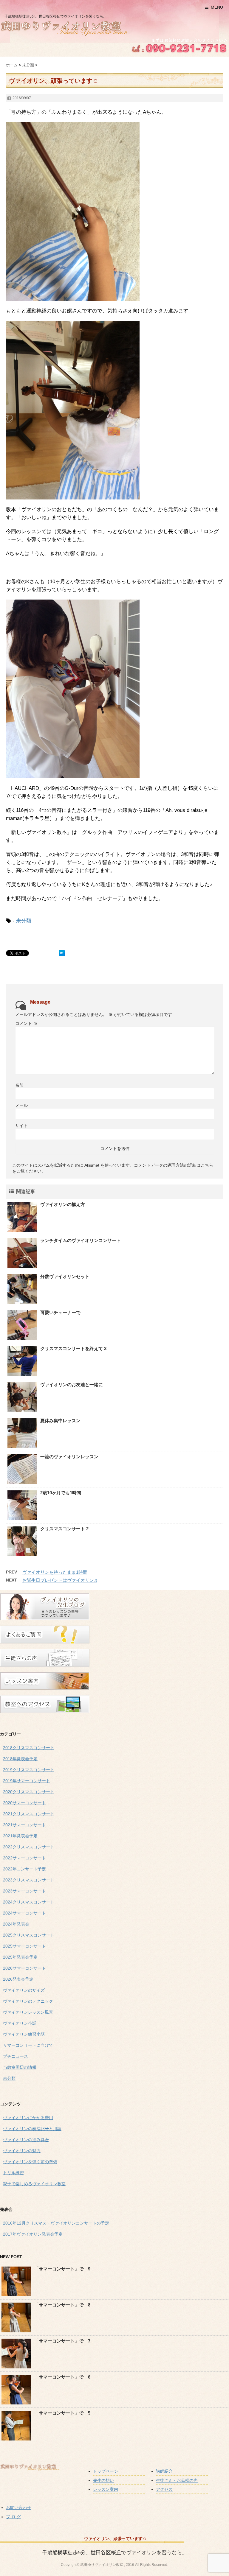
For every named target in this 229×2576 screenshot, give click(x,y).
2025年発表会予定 (20, 1957)
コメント (26, 1023)
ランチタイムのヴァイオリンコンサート (81, 1240)
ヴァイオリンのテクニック (28, 2001)
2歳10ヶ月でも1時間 (61, 1493)
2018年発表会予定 (20, 1759)
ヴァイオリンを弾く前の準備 (30, 2162)
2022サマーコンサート (24, 1858)
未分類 (24, 921)
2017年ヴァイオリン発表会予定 (33, 2234)
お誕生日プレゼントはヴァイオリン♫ (60, 1580)
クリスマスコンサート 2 (64, 1529)
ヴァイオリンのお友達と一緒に (72, 1384)
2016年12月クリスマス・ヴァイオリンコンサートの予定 (56, 2223)
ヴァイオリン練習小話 (24, 2034)
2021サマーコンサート (24, 1825)
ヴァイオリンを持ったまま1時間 (55, 1572)
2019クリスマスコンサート (29, 1770)
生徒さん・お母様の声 (177, 2480)
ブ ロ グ (13, 2517)
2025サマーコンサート (24, 1946)
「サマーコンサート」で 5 (62, 2413)
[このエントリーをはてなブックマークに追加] (62, 953)
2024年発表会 (16, 1924)
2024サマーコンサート (24, 1913)
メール (21, 1105)
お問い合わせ (18, 2507)
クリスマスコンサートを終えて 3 (73, 1348)
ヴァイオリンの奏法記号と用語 (32, 2129)
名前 (19, 1085)
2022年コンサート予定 (24, 1869)
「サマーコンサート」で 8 (62, 2305)
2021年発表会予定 (20, 1836)
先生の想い (103, 2480)
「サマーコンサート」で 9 (62, 2269)
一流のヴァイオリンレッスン (69, 1457)
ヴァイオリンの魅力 (22, 2151)
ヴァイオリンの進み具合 (26, 2140)
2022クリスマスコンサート (29, 1847)
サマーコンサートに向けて (28, 2045)
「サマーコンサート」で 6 (62, 2377)
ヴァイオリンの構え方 (63, 1204)
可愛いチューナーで (60, 1312)
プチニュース (16, 2056)
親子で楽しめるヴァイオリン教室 (34, 2184)
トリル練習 (13, 2173)
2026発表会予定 (18, 1979)
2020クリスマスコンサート (29, 1792)
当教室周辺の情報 (20, 2067)
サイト (21, 1126)
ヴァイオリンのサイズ (24, 1990)
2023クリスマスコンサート (29, 1880)
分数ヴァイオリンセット (65, 1276)
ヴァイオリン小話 (20, 2023)
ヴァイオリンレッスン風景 (28, 2012)
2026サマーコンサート (24, 1968)
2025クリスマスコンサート (29, 1935)
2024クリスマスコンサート (29, 1902)
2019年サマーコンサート (27, 1781)
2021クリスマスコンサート (29, 1814)
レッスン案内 (106, 2489)
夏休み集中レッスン (60, 1421)
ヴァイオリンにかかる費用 (28, 2118)
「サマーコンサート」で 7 (62, 2341)
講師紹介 (164, 2471)
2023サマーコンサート (24, 1891)
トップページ (106, 2471)
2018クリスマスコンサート (29, 1748)
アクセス (164, 2489)
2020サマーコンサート (24, 1803)
